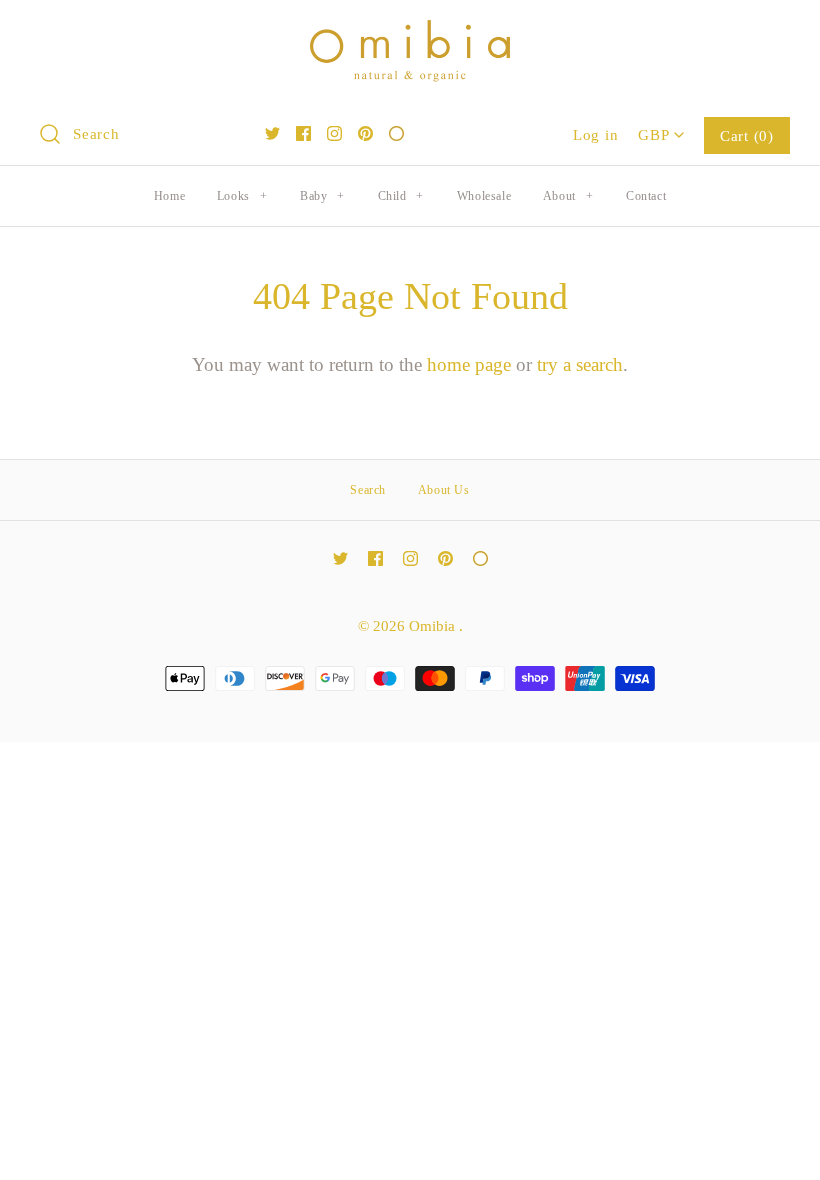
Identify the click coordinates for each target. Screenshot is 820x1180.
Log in (596, 134)
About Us (444, 490)
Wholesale (484, 196)
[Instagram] (334, 133)
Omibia (434, 625)
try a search (580, 364)
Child (401, 196)
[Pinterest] (365, 133)
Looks (242, 196)
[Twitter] (272, 133)
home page (469, 364)
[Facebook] (303, 133)
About (568, 196)
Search (368, 490)
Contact (646, 196)
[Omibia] (410, 34)
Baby (322, 196)
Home (169, 196)
